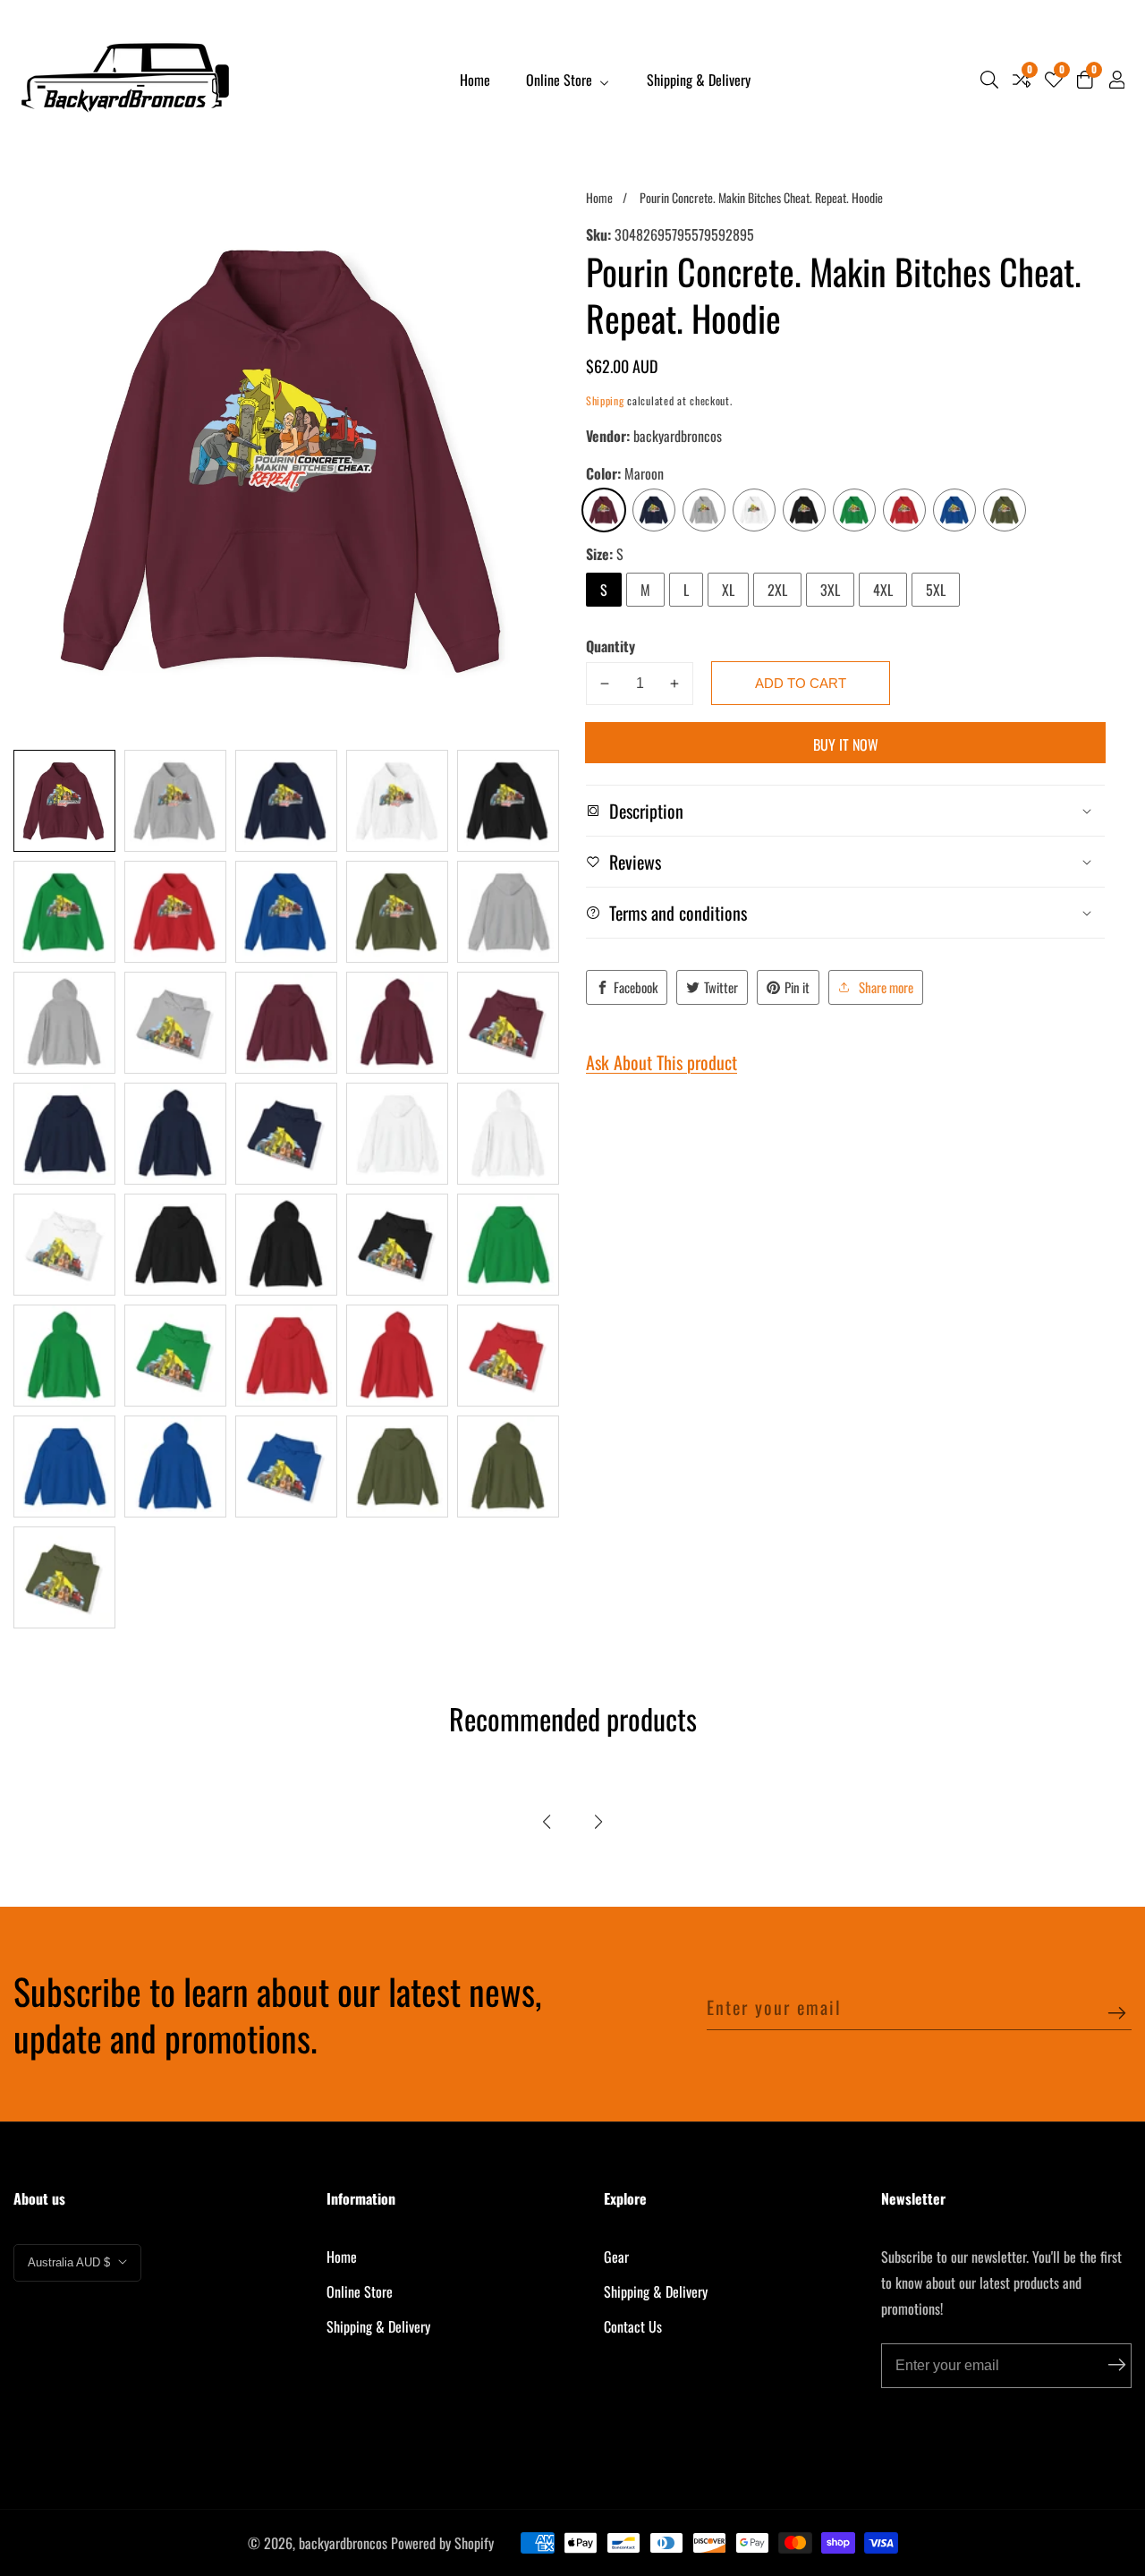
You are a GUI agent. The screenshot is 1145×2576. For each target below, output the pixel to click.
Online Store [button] (561, 80)
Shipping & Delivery (699, 80)
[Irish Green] (854, 510)
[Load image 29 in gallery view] (397, 1356)
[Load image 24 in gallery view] (397, 1245)
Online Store (360, 2291)
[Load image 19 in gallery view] (397, 1134)
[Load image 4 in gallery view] (397, 801)
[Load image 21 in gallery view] (64, 1245)
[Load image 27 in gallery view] (175, 1356)
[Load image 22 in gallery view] (175, 1245)
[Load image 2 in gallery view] (175, 801)
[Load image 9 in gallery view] (397, 912)
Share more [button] (886, 987)
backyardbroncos (343, 2543)
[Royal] (954, 510)
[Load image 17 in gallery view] (175, 1134)
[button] (547, 1822)
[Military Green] (1005, 510)
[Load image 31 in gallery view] (64, 1467)
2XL (777, 590)
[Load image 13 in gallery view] (286, 1023)
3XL (830, 590)
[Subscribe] (1117, 2015)
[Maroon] (604, 510)
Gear (616, 2257)
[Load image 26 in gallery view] (64, 1356)
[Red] (904, 510)
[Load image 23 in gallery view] (286, 1245)
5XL (936, 590)
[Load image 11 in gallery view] (64, 1023)
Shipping (605, 400)
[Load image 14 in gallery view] (397, 1023)
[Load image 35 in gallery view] (508, 1467)
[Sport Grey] (704, 510)
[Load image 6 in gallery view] (64, 912)
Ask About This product (662, 1062)
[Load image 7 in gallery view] (175, 912)
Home (475, 80)
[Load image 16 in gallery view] (64, 1134)
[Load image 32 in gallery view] (175, 1467)
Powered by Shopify (442, 2543)
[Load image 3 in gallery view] (286, 801)
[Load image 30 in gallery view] (508, 1356)
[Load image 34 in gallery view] (397, 1467)
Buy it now (846, 744)
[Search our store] (989, 80)
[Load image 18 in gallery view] (286, 1134)
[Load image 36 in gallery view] (64, 1577)
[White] (754, 510)
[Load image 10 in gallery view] (508, 912)
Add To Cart (801, 683)
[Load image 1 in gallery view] (64, 801)
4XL (883, 590)
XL (728, 590)
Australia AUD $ (71, 2262)
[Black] (804, 510)
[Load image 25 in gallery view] (508, 1245)
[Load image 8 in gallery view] (286, 912)
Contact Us (633, 2326)
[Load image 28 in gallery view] (286, 1356)
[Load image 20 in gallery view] (508, 1134)
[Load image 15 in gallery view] (508, 1023)
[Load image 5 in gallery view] (508, 801)
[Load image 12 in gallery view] (175, 1023)
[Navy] (654, 510)
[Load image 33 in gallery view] (286, 1467)
